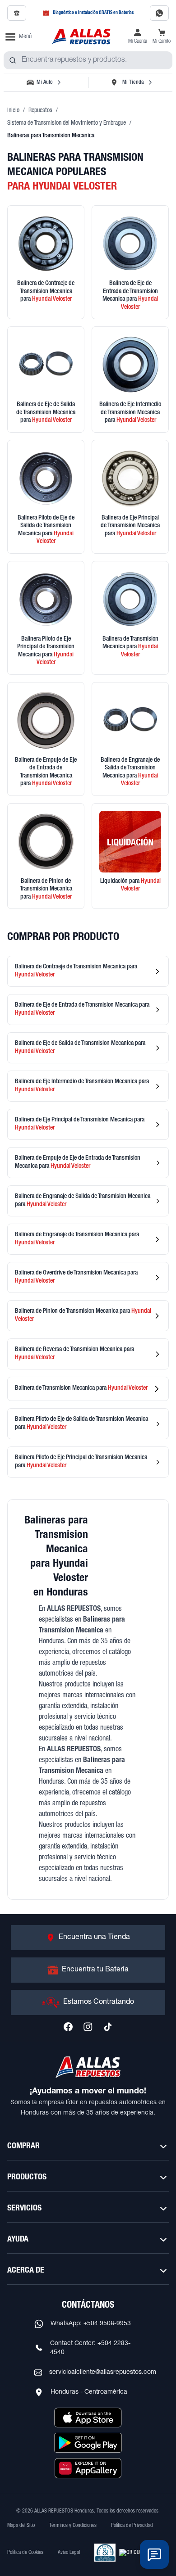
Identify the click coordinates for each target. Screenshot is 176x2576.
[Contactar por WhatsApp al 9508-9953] (159, 13)
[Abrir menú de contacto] (154, 2554)
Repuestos (40, 111)
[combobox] (88, 60)
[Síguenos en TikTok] (108, 2027)
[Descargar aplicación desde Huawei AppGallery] (88, 2468)
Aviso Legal (69, 2553)
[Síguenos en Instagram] (88, 2027)
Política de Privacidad (132, 2526)
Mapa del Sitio (21, 2526)
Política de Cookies (25, 2553)
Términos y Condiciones (73, 2526)
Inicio (13, 111)
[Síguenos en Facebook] (68, 2027)
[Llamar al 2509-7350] (17, 13)
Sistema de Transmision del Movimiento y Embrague (67, 123)
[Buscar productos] (13, 60)
